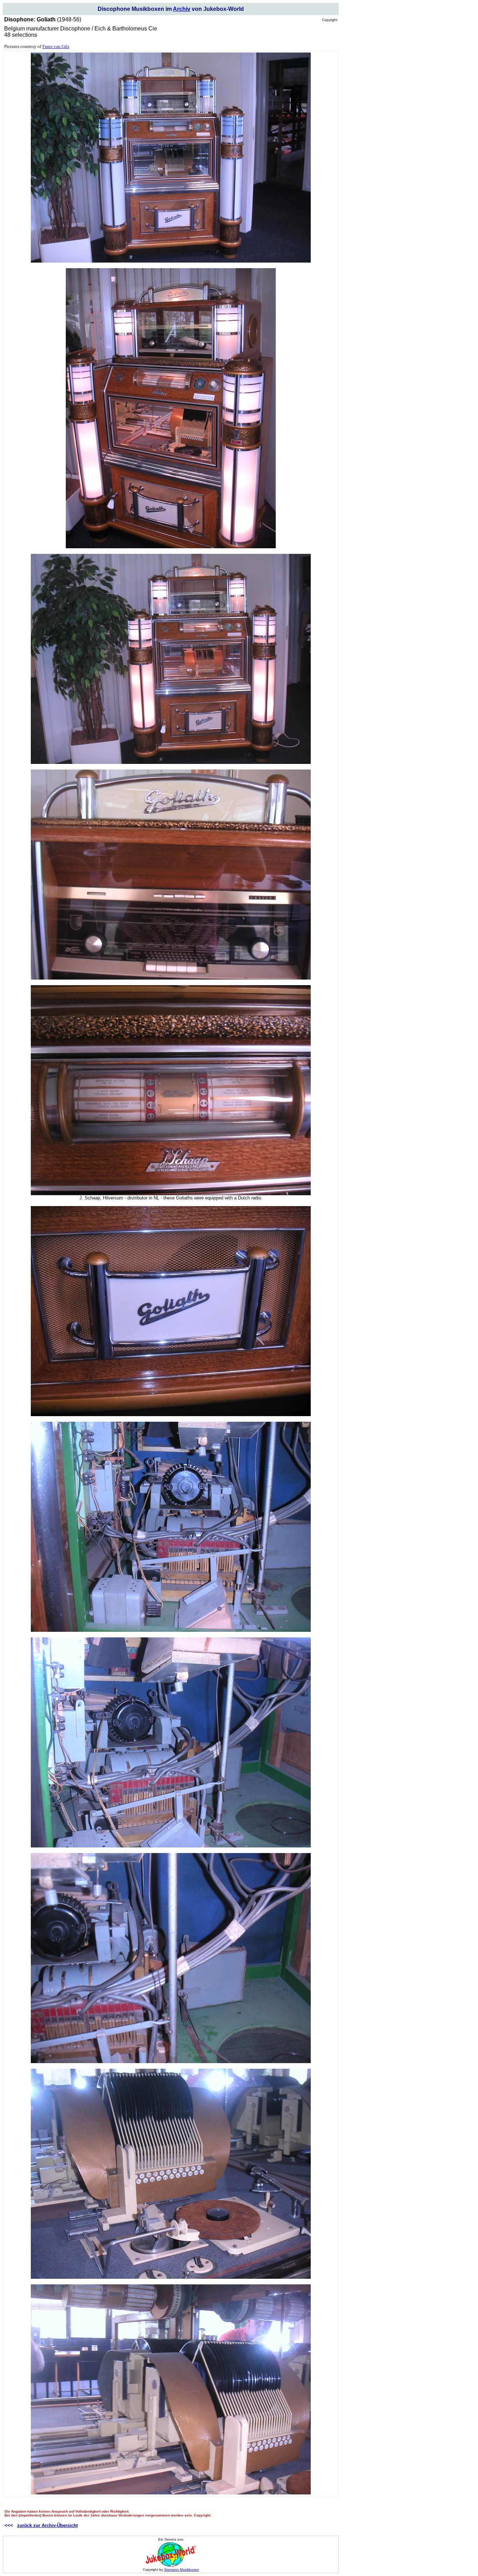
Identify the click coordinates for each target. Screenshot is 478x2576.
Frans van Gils (56, 46)
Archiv (182, 9)
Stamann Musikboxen (182, 2570)
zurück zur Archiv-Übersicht (47, 2525)
